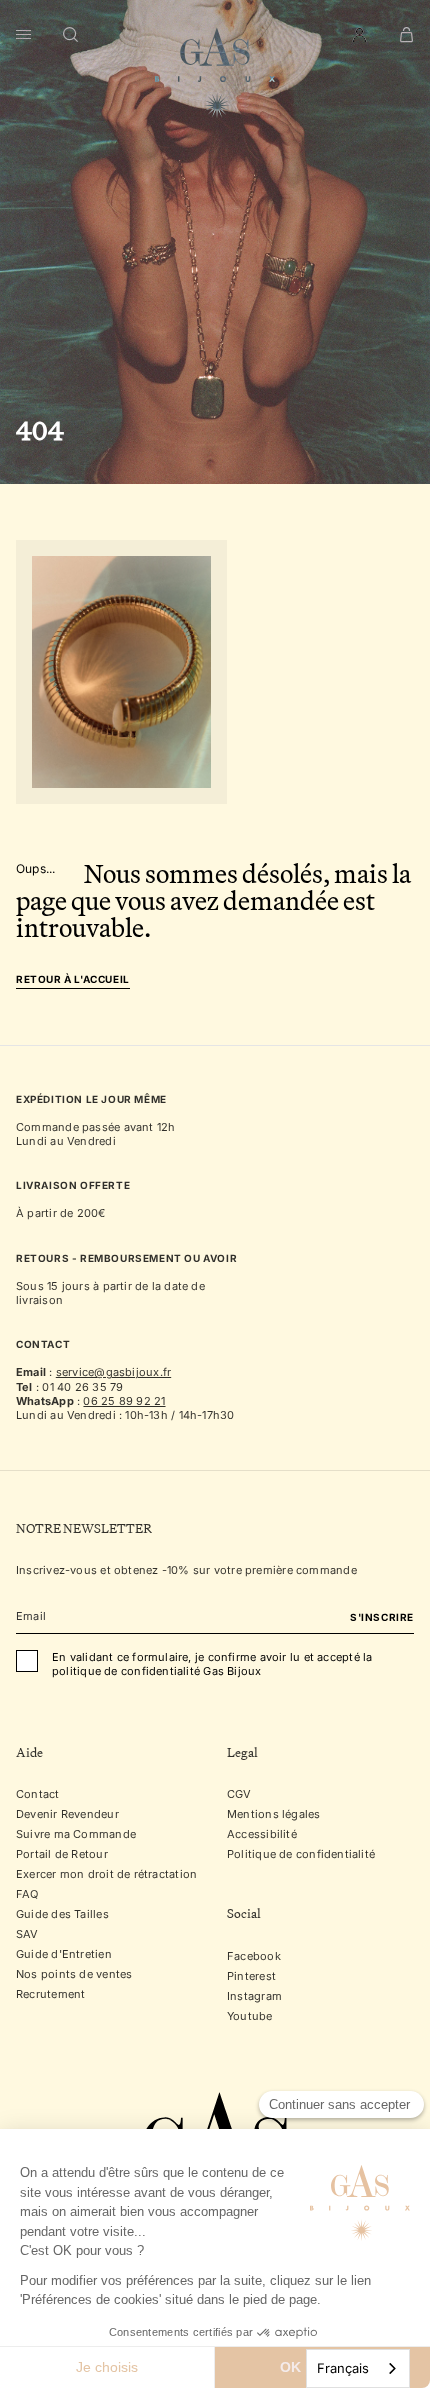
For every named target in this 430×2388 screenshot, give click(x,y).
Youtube (250, 2016)
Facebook (254, 1956)
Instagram (254, 1996)
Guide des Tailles (62, 1915)
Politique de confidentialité (301, 1855)
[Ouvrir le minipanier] (406, 35)
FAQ (27, 1895)
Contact (38, 1795)
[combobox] (358, 2368)
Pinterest (251, 1976)
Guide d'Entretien (64, 1955)
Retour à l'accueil (73, 979)
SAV (27, 1935)
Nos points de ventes (74, 1975)
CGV (239, 1795)
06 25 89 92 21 (124, 1401)
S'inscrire (382, 1618)
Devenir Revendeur (67, 1815)
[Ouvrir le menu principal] (23, 35)
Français (343, 2368)
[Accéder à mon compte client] (359, 35)
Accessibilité (262, 1835)
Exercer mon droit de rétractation (106, 1875)
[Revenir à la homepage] (215, 73)
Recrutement (50, 1995)
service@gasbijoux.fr (113, 1372)
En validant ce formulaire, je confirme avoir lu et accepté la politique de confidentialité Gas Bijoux (212, 1665)
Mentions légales (274, 1815)
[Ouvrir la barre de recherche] (71, 35)
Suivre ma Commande (76, 1835)
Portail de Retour (62, 1855)
